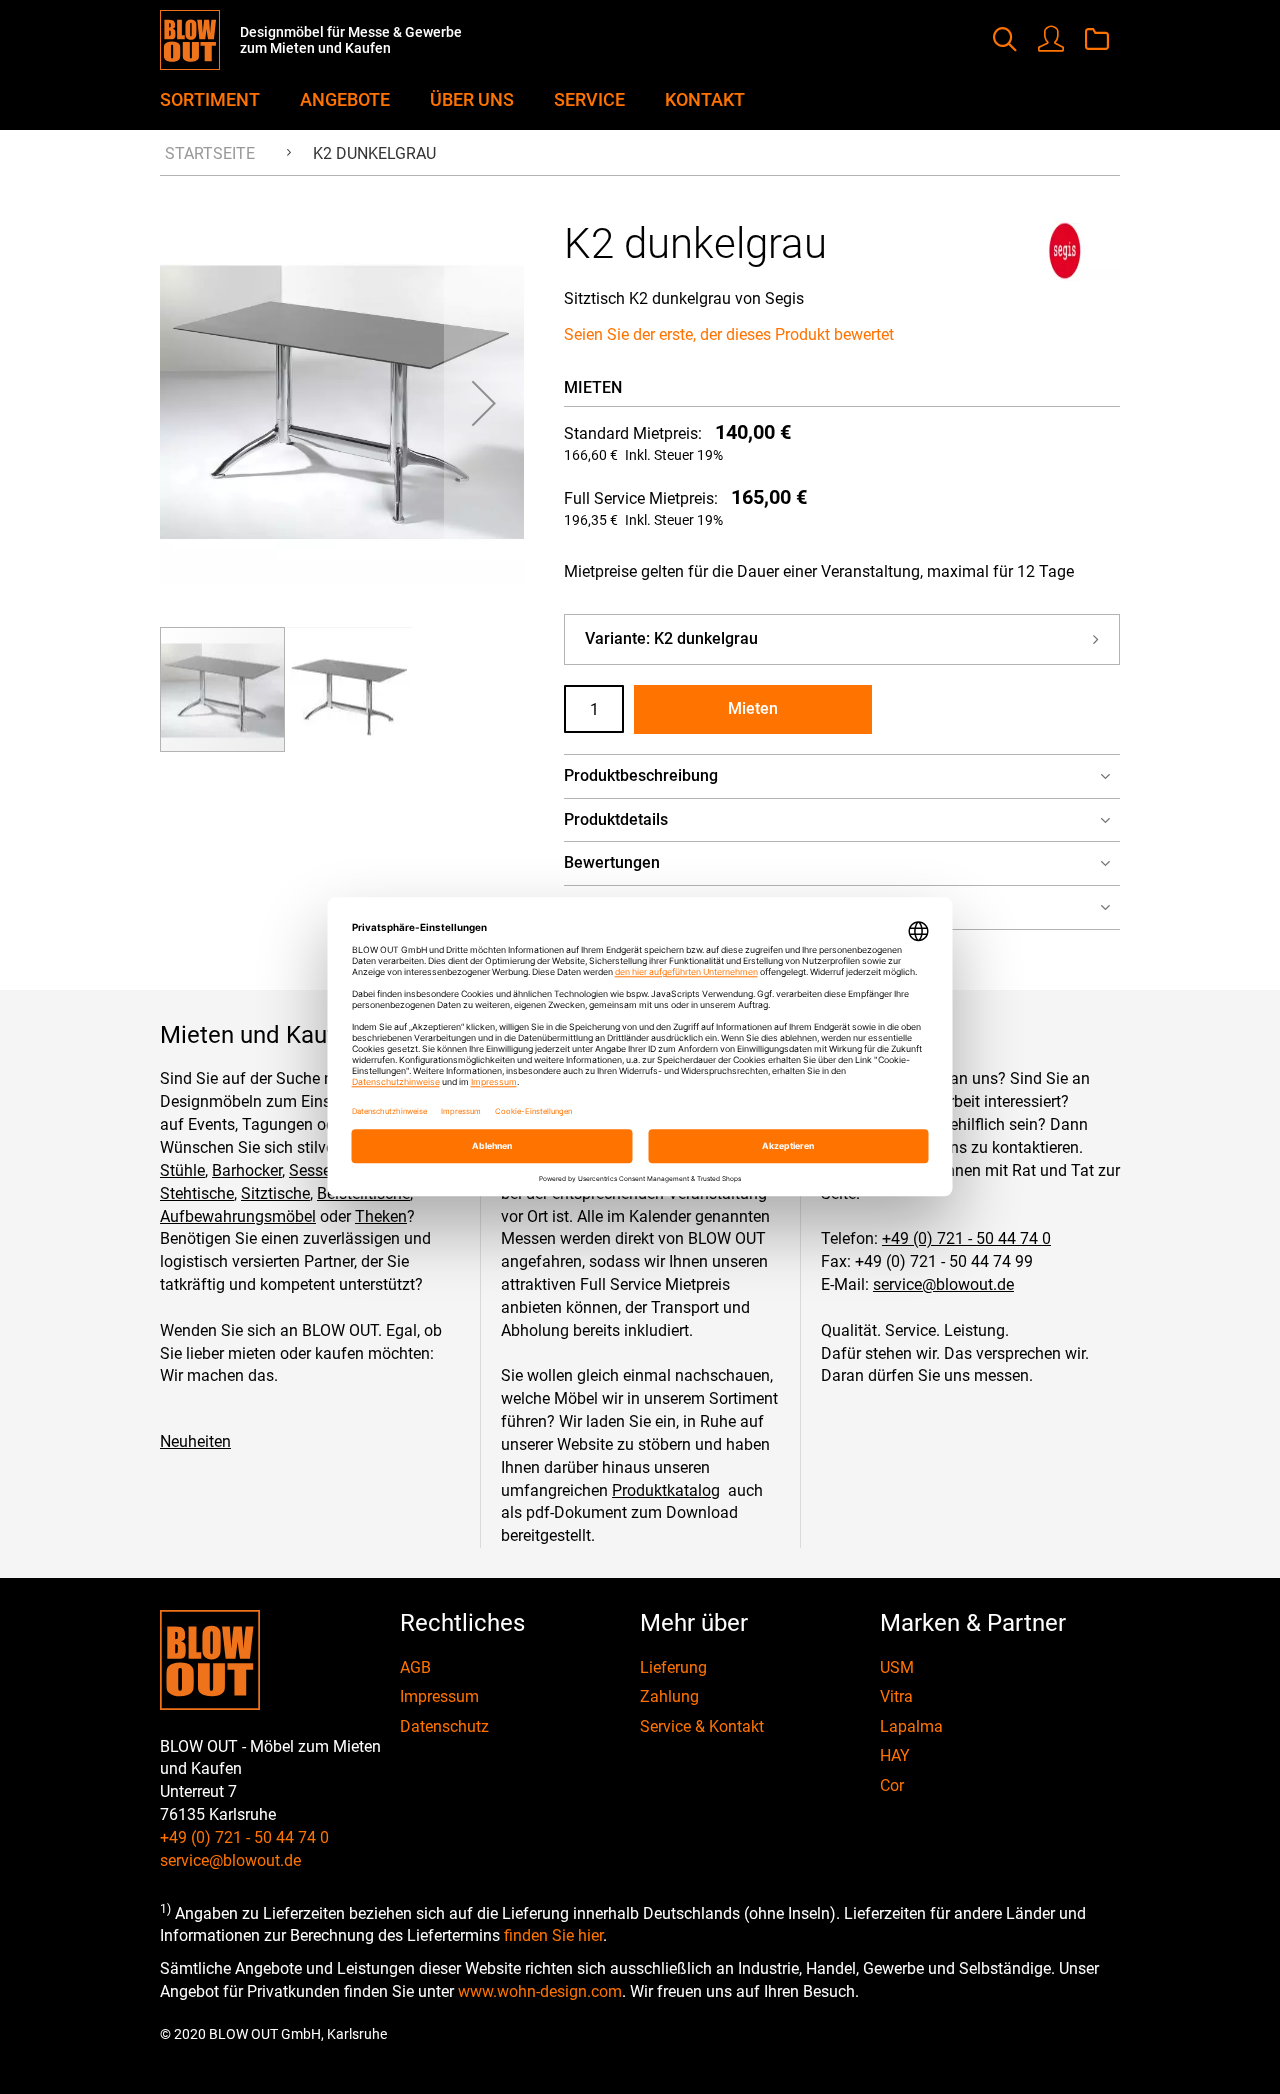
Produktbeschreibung (641, 775)
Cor (892, 1785)
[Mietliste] (1097, 40)
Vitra (896, 1696)
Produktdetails (616, 819)
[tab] (842, 776)
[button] (484, 403)
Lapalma (911, 1726)
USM (897, 1667)
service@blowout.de (943, 1284)
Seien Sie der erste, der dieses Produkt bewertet (729, 334)
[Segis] (1064, 275)
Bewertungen (612, 862)
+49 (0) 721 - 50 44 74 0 (966, 1238)
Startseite (210, 153)
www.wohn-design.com (540, 1991)
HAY (895, 1755)
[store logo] (200, 40)
